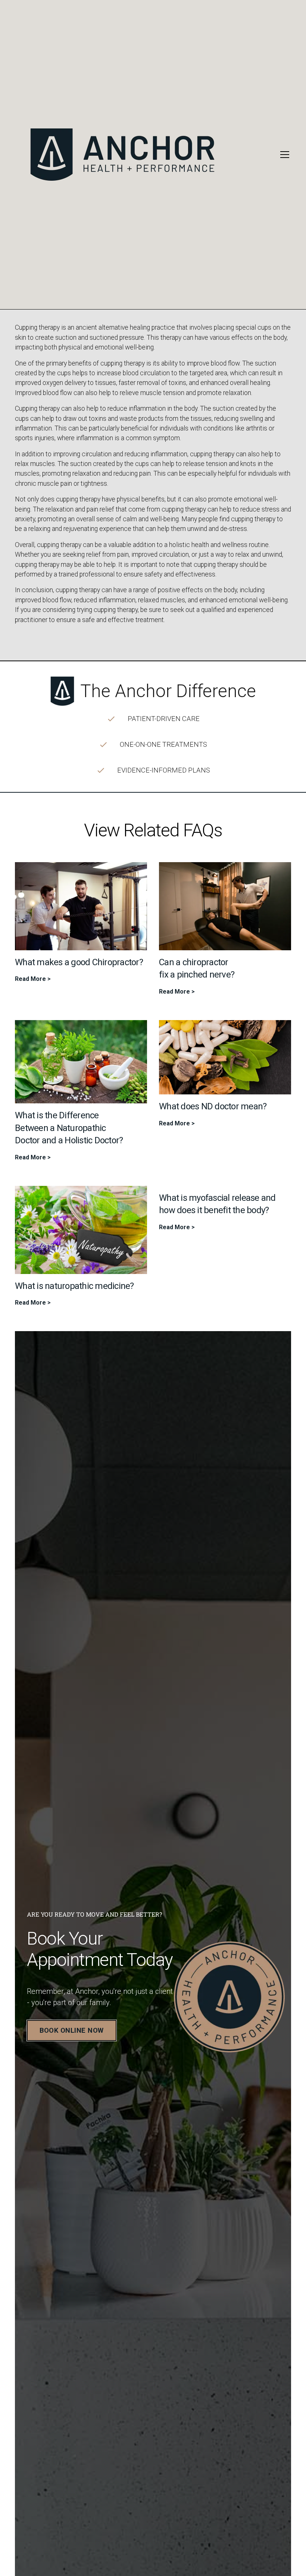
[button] (283, 155)
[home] (152, 155)
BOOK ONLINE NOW (72, 2030)
